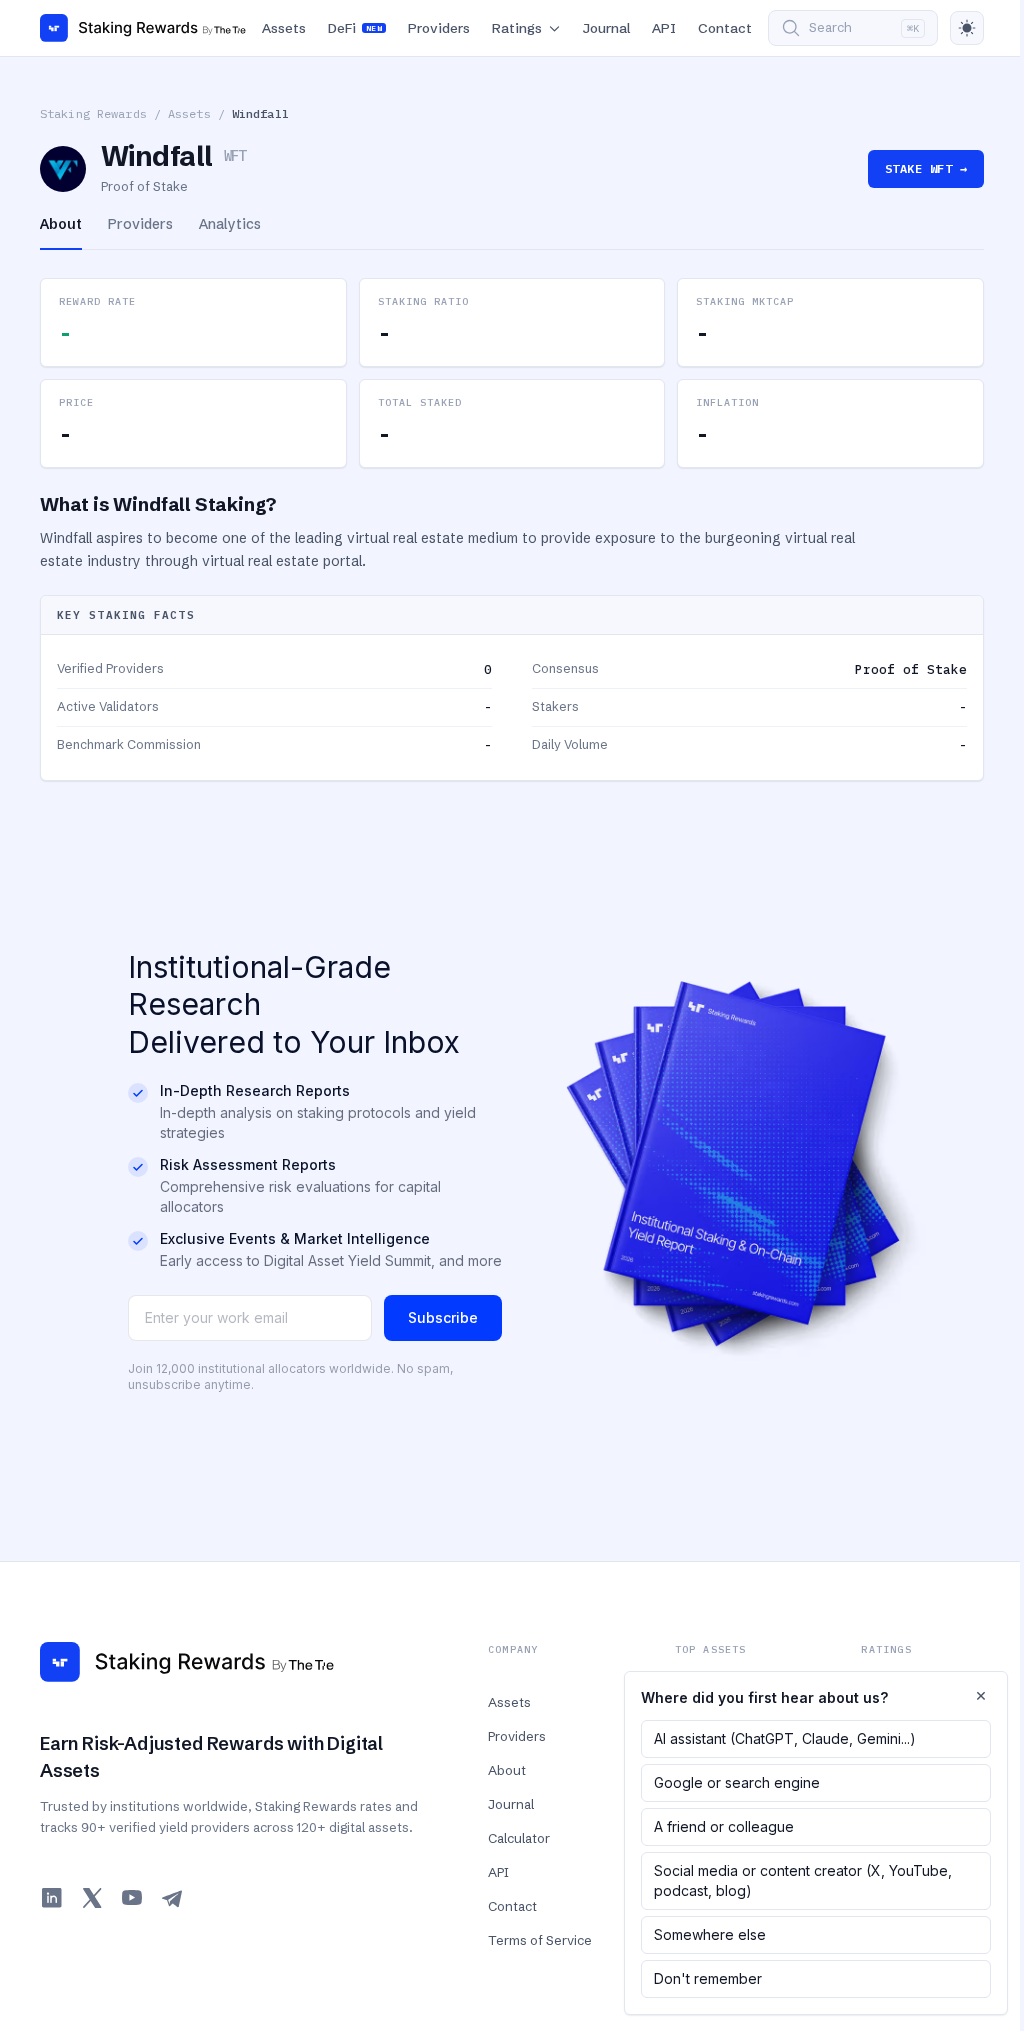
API (664, 28)
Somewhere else (710, 1934)
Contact (725, 28)
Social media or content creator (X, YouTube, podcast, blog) (803, 1880)
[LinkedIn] (52, 1898)
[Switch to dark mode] (967, 28)
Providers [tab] (140, 224)
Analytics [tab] (230, 224)
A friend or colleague (724, 1826)
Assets (284, 28)
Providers (439, 28)
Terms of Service (540, 1940)
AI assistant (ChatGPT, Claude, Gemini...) (785, 1738)
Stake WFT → (926, 168)
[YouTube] (132, 1898)
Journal (606, 28)
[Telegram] (172, 1898)
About (507, 1770)
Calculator (519, 1838)
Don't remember (708, 1978)
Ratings (517, 28)
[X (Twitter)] (92, 1898)
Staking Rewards (93, 113)
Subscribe (443, 1317)
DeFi (355, 28)
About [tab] (61, 224)
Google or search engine (737, 1782)
